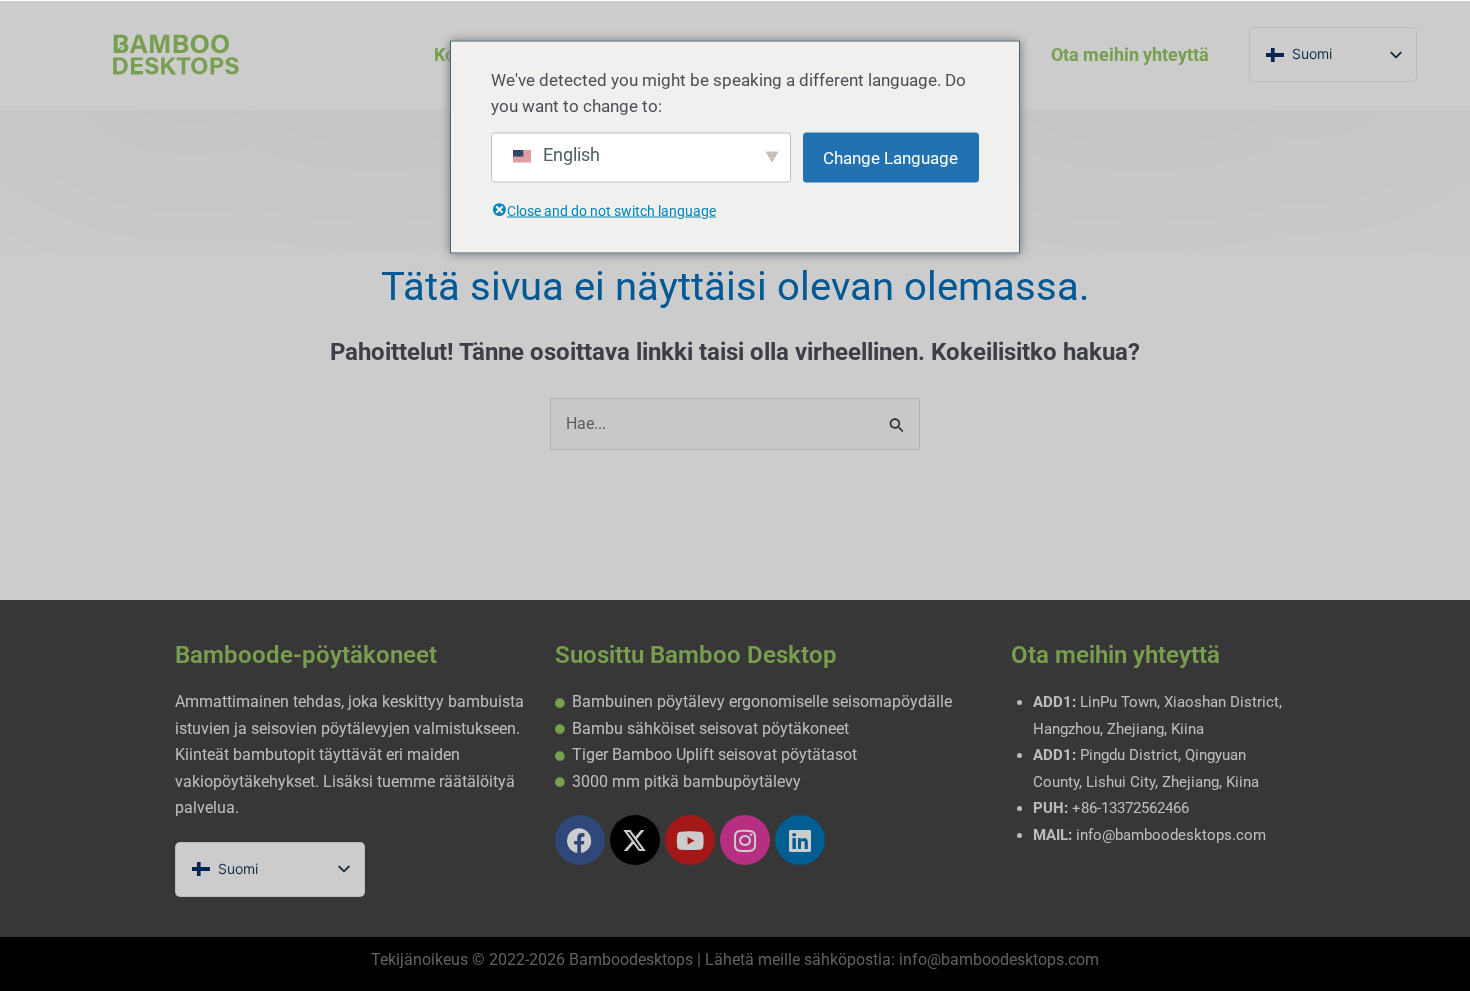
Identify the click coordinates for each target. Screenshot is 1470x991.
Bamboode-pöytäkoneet (306, 655)
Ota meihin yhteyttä (1130, 54)
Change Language (890, 158)
